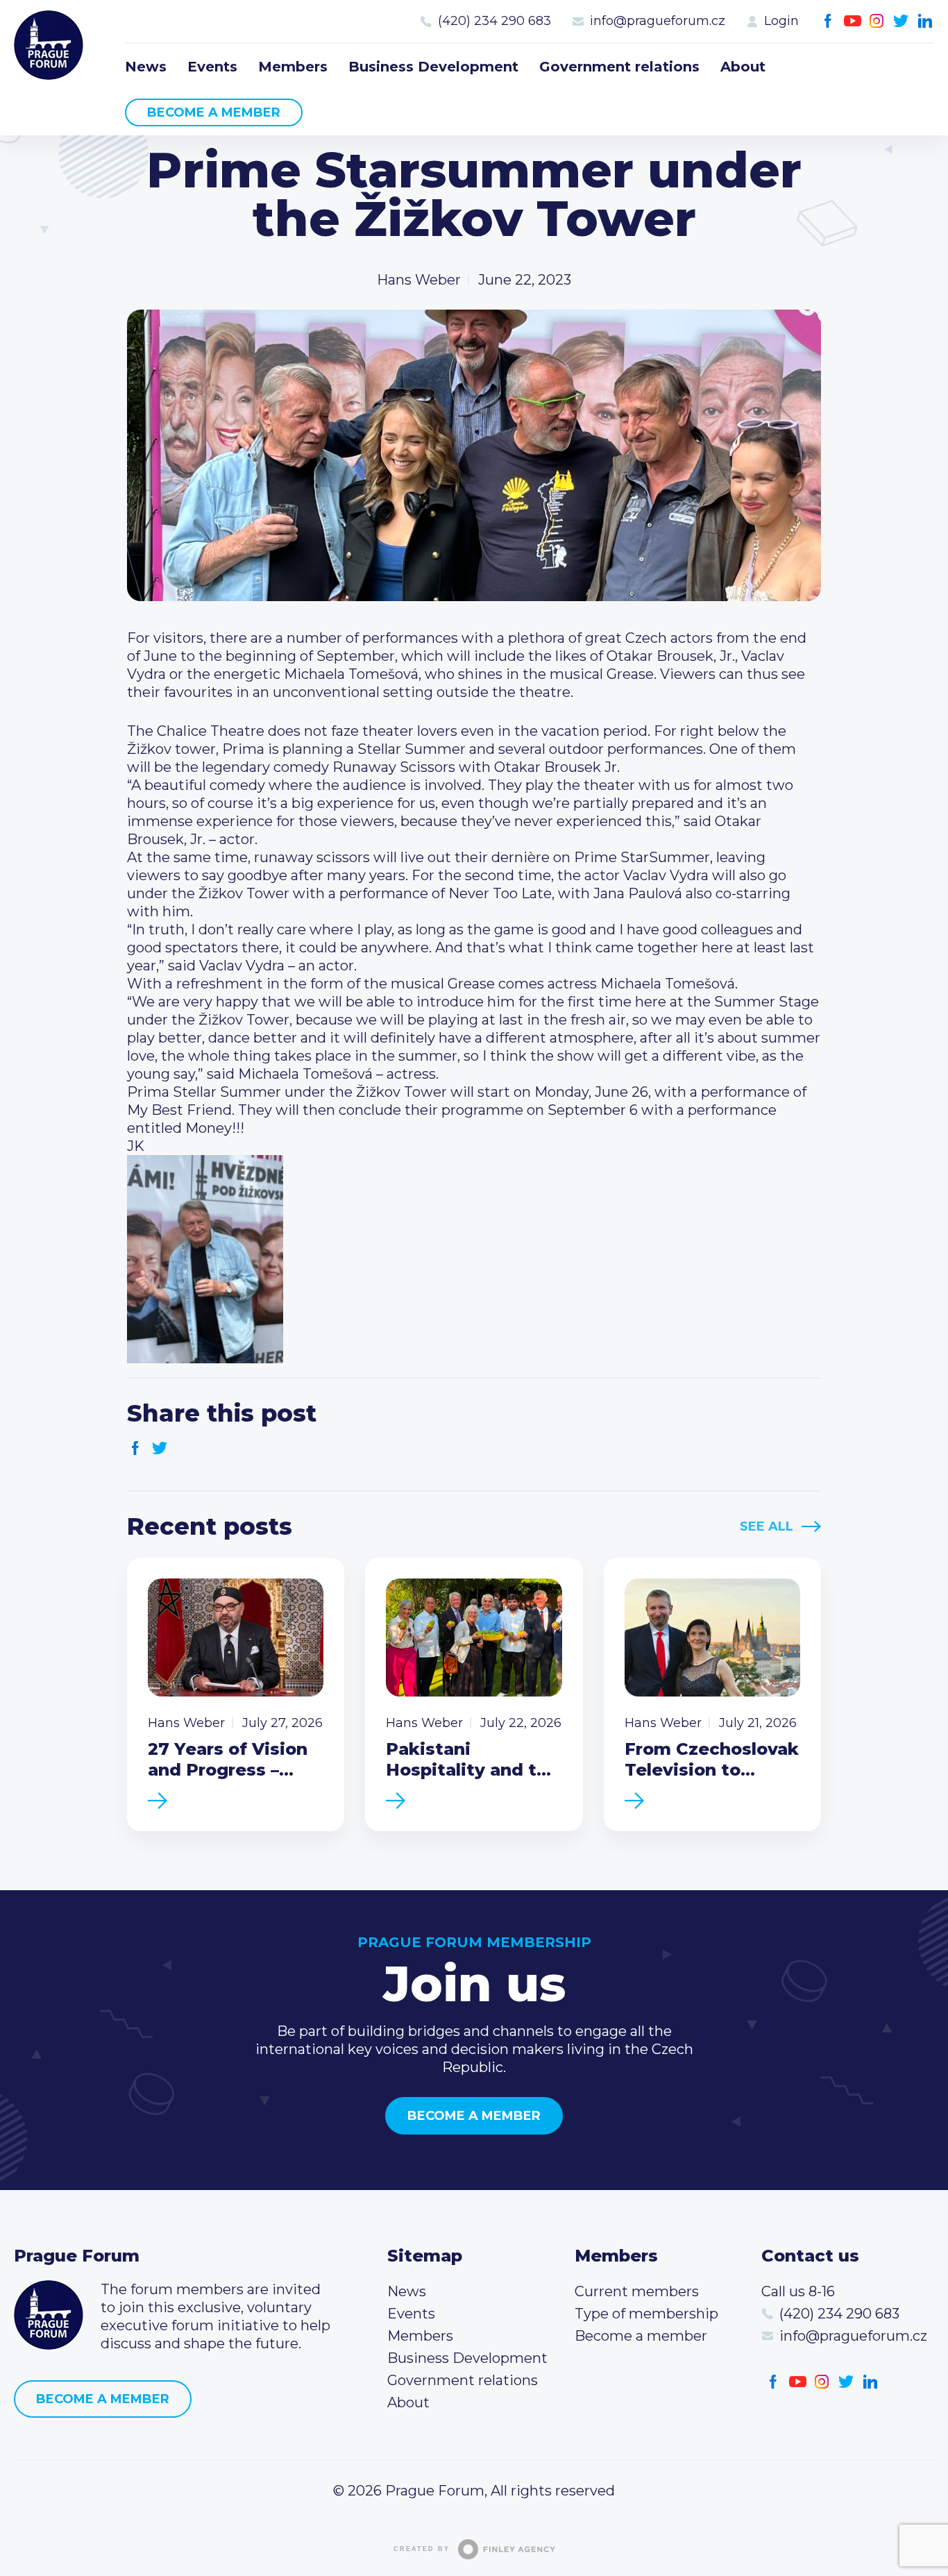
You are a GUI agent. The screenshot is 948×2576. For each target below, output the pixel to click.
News (146, 67)
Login (781, 21)
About (743, 67)
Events (212, 67)
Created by (422, 2549)
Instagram (877, 21)
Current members (637, 2291)
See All (767, 1526)
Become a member (214, 112)
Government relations (619, 67)
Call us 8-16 (798, 2291)
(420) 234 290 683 (494, 21)
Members (293, 67)
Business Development (433, 67)
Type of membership (646, 2314)
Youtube (853, 21)
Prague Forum (49, 45)
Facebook (828, 21)
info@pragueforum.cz (658, 21)
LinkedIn (925, 21)
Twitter (901, 21)
